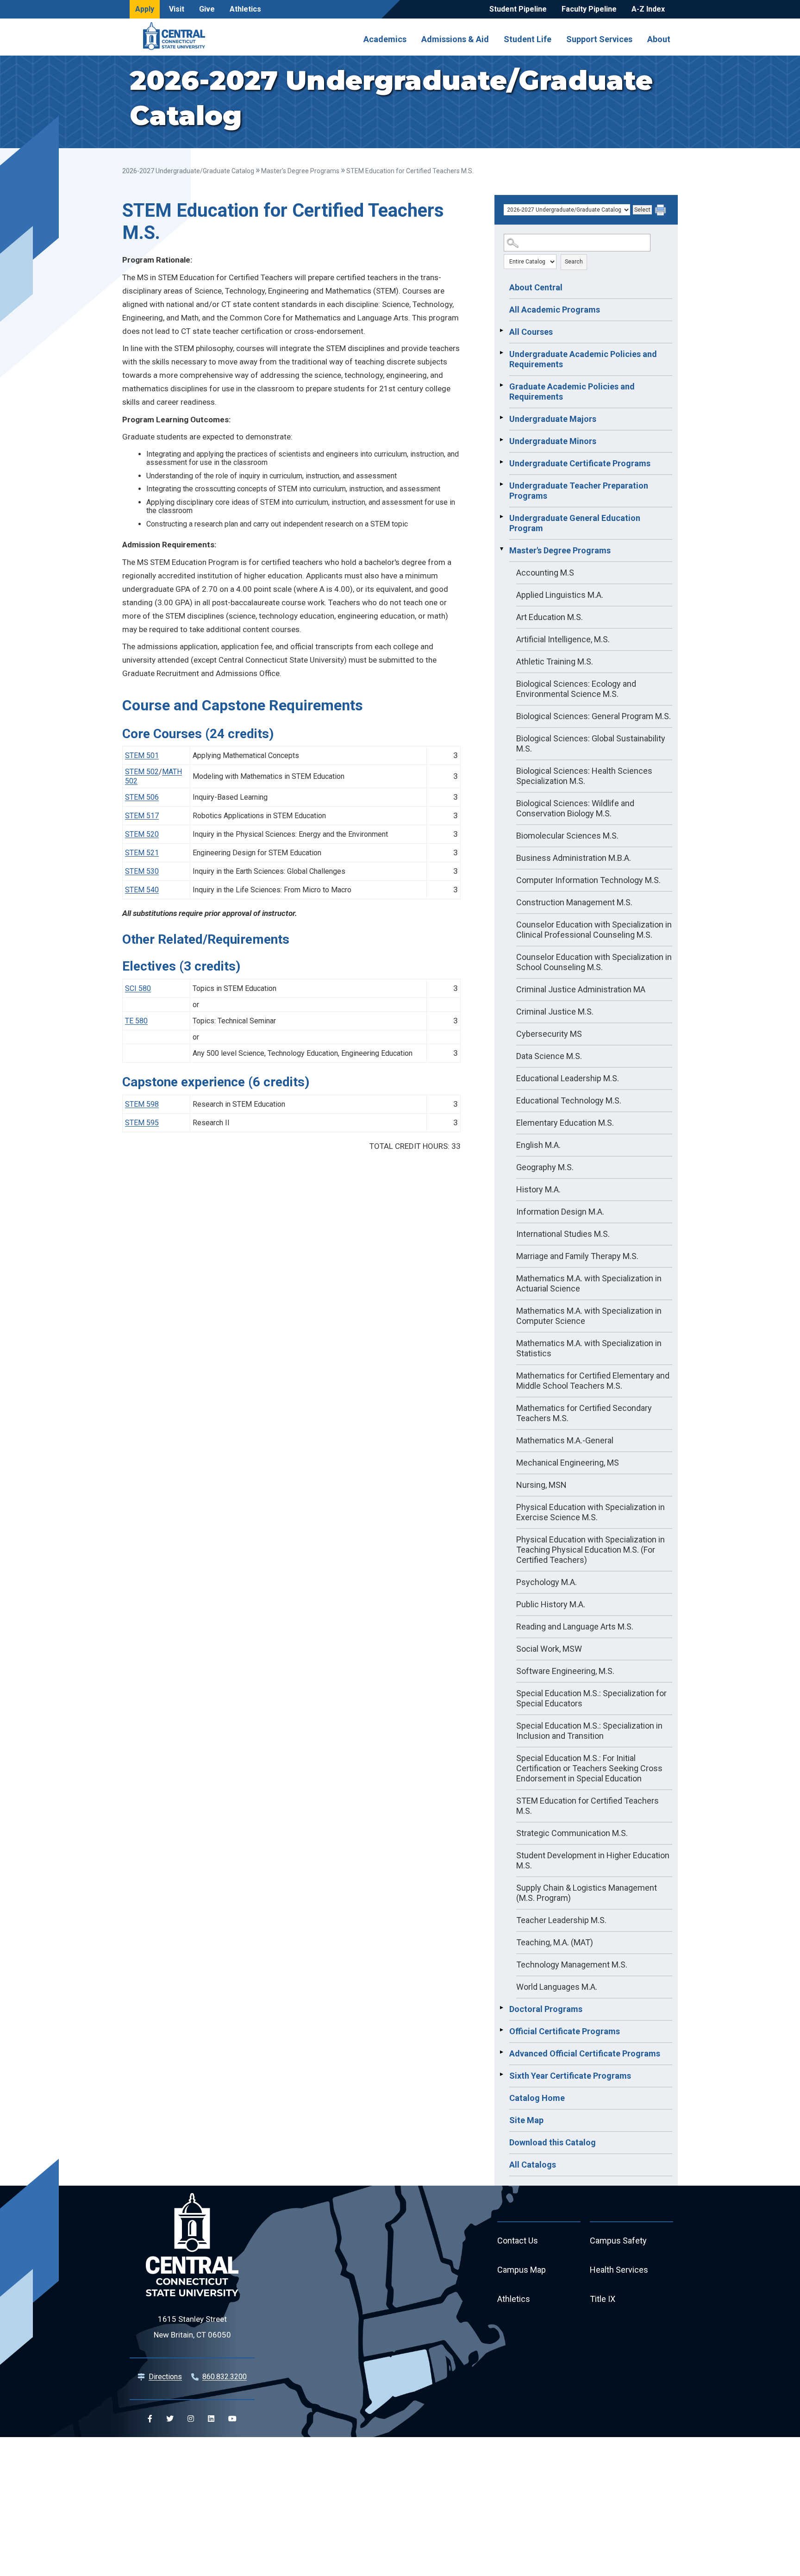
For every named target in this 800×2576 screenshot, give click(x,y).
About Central (536, 287)
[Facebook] (150, 2419)
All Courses (531, 332)
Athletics (245, 9)
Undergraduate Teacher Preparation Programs (579, 491)
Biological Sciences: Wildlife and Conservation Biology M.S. (575, 808)
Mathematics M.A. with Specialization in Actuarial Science (589, 1283)
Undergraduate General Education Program (575, 523)
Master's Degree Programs (300, 171)
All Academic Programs (555, 310)
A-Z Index (648, 9)
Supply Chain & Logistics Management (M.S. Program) (587, 1893)
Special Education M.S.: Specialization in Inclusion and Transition (589, 1731)
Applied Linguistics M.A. (560, 595)
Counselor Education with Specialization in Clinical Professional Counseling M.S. (594, 930)
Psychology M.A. (547, 1582)
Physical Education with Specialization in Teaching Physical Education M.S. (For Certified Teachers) (591, 1550)
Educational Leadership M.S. (568, 1078)
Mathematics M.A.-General (565, 1440)
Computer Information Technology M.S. (588, 880)
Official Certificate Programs (565, 2031)
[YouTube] (232, 2419)
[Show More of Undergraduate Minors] (501, 440)
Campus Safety (618, 2241)
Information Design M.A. (560, 1212)
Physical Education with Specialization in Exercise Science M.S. (591, 1512)
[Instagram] (191, 2419)
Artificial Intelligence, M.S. (563, 639)
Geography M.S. (545, 1167)
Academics (385, 39)
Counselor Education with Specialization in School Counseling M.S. (594, 962)
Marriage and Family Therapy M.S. (577, 1256)
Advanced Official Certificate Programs (585, 2053)
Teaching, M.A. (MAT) (555, 1942)
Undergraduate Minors (553, 441)
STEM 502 (142, 772)
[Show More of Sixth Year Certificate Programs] (501, 2075)
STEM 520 (142, 834)
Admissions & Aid (455, 39)
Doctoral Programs (546, 2009)
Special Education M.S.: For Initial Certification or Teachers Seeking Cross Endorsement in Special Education (589, 1768)
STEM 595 (142, 1123)
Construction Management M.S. (574, 902)
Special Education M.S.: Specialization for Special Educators (591, 1698)
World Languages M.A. (557, 1987)
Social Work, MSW (549, 1649)
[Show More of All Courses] (501, 331)
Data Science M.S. (549, 1056)
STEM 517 (142, 816)
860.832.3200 (225, 2377)
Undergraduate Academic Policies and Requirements (583, 359)
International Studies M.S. (563, 1234)
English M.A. (538, 1145)
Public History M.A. (551, 1604)
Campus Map (522, 2270)
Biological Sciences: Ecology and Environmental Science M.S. (576, 689)
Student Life (528, 39)
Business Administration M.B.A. (574, 858)
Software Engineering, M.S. (565, 1671)
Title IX (603, 2299)
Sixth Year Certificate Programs (570, 2076)
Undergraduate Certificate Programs (580, 463)
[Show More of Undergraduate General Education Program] (501, 517)
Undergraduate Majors (553, 419)
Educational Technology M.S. (569, 1100)
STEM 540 (142, 890)
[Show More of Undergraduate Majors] (501, 418)
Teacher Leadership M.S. (561, 1920)
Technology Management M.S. (572, 1965)
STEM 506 (142, 797)
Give (207, 9)
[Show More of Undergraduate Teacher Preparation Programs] (501, 484)
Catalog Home (537, 2098)
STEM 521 (142, 853)
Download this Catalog (553, 2142)
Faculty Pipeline (589, 9)
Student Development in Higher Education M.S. (593, 1860)
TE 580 (136, 1021)
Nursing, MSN (541, 1485)
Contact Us (518, 2241)
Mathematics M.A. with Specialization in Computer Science (589, 1316)
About (659, 39)
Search (574, 262)
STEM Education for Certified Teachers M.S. (587, 1806)
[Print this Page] (662, 211)
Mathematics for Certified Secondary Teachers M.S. (584, 1413)
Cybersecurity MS (549, 1034)
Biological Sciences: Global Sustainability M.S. (591, 743)
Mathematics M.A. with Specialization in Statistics (589, 1348)
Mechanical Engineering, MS (568, 1463)
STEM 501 (142, 755)
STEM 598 (142, 1104)
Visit (177, 9)
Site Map (526, 2120)
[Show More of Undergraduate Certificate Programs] (501, 462)
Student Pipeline (518, 9)
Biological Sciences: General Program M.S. (594, 716)
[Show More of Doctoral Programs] (501, 2008)
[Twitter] (170, 2419)
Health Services (619, 2270)
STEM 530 (142, 871)
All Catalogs (533, 2165)
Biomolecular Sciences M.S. (567, 836)
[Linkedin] (211, 2419)
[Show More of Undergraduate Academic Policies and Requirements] (501, 353)
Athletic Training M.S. (555, 661)
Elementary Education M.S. (565, 1123)
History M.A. (538, 1189)
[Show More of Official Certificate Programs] (501, 2030)
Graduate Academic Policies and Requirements (572, 392)
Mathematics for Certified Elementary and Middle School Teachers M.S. (593, 1381)
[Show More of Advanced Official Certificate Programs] (501, 2052)
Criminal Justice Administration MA (581, 989)
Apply (145, 9)
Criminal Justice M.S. (555, 1012)
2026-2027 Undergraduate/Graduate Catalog (188, 171)
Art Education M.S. (550, 617)
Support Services (599, 39)
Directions (165, 2377)
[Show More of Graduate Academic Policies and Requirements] (501, 385)
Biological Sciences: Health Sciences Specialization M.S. (584, 776)
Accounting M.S (545, 573)
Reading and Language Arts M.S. (575, 1626)
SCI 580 (138, 988)
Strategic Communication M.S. (572, 1833)
